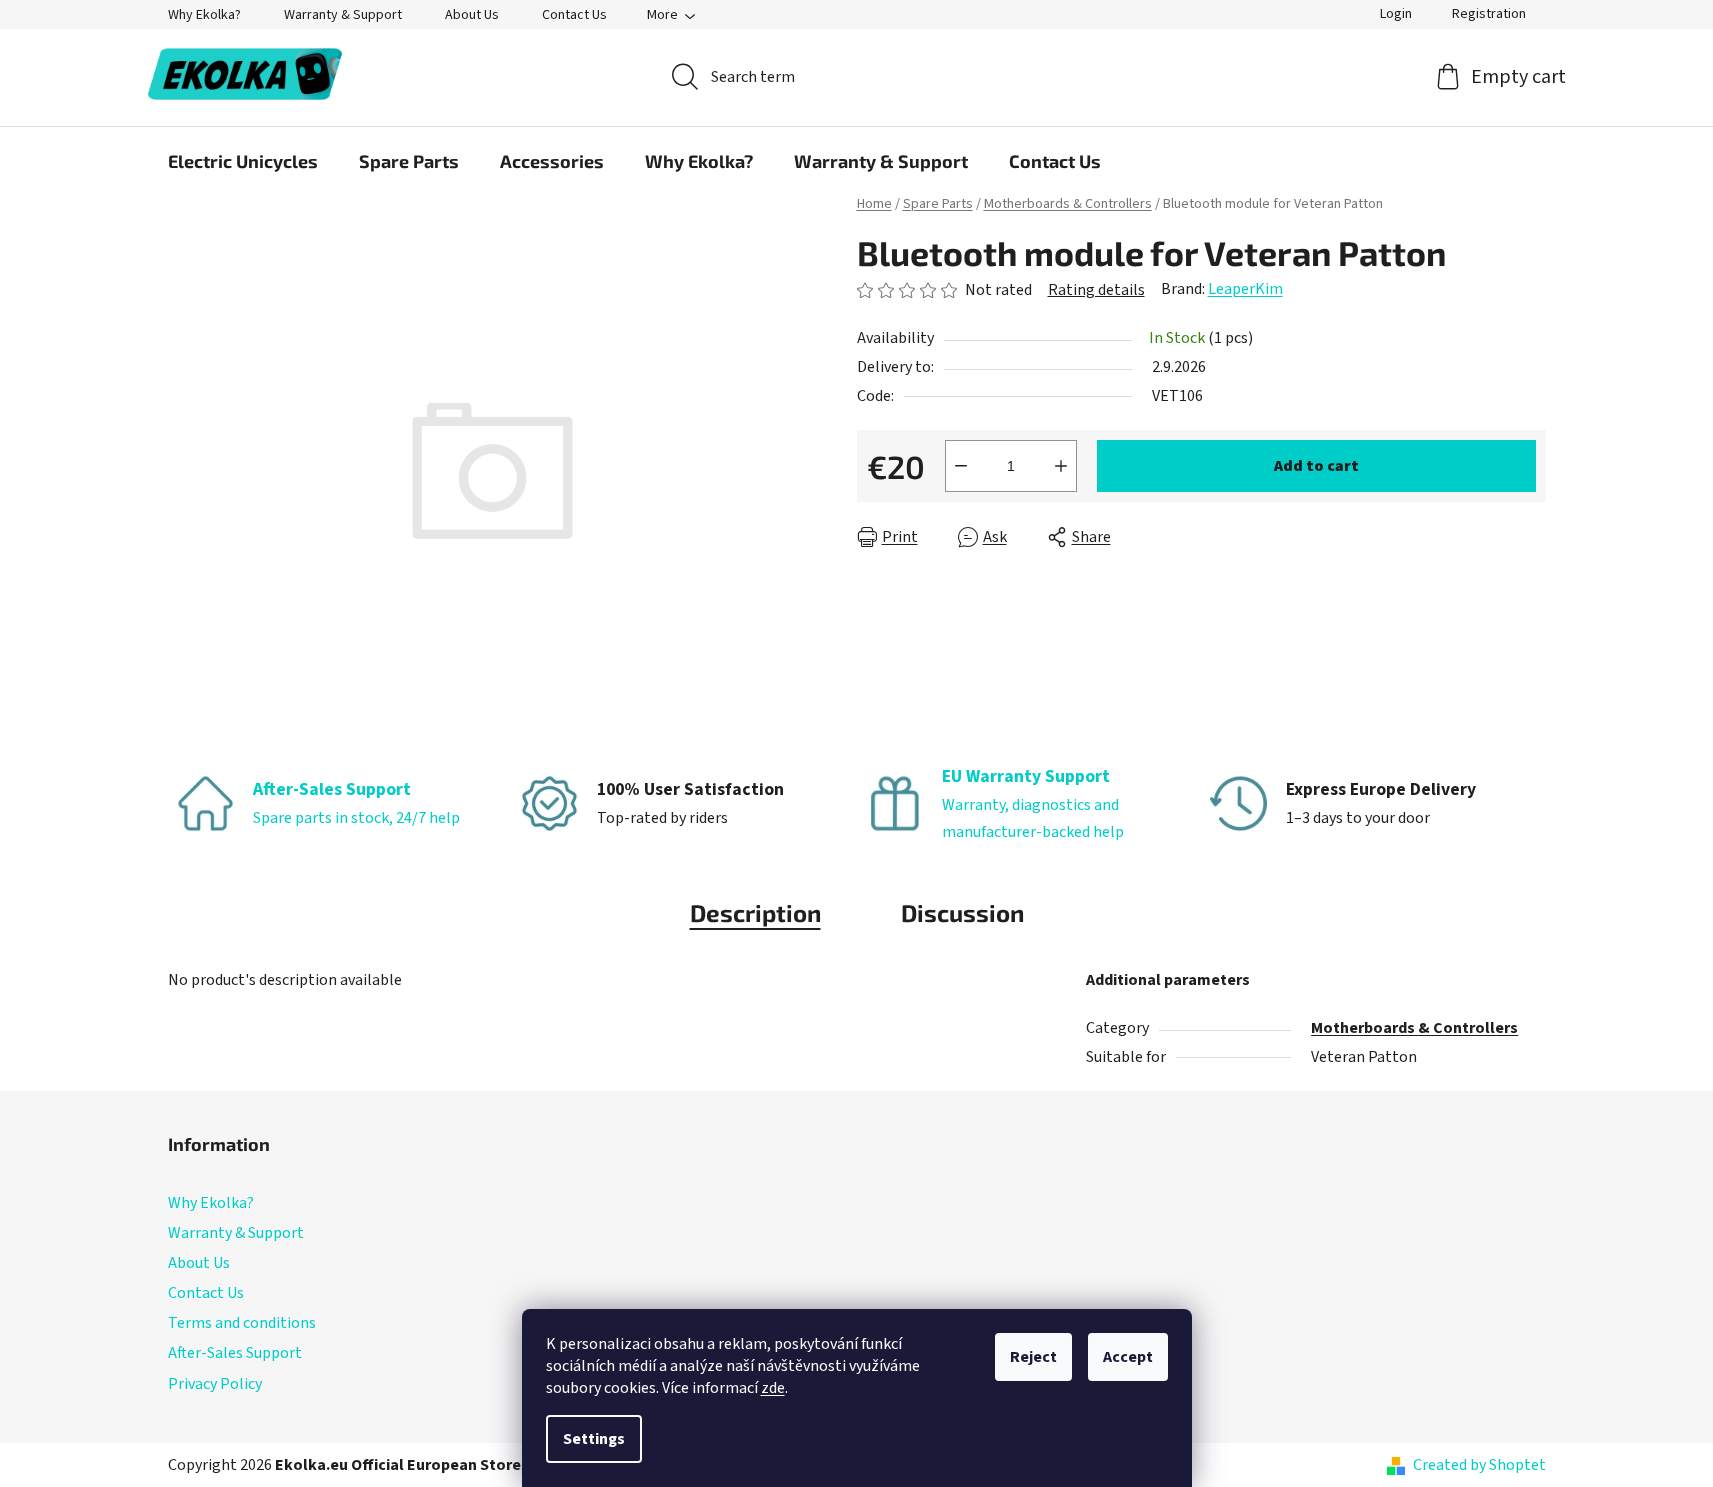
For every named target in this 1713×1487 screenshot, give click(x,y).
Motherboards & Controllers (1414, 1028)
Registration (1489, 14)
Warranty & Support (343, 15)
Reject (1033, 1357)
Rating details (1096, 290)
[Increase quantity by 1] (1061, 466)
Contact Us (574, 15)
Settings (594, 1439)
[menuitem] (243, 161)
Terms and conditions (242, 1323)
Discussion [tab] (962, 912)
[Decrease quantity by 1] (961, 466)
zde (773, 1388)
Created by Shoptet (1479, 1465)
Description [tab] (755, 912)
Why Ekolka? (204, 15)
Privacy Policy (215, 1384)
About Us (472, 15)
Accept (1128, 1357)
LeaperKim (1245, 289)
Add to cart (1316, 466)
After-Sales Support (235, 1353)
